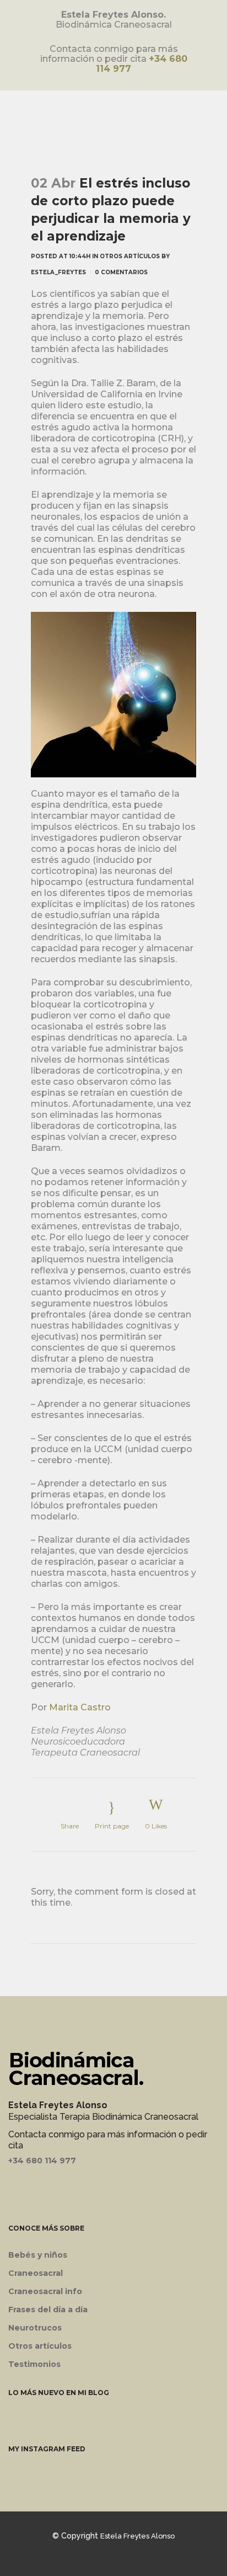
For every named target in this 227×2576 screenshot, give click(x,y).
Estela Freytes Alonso (137, 2536)
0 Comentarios (121, 272)
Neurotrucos (35, 2328)
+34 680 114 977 (42, 2161)
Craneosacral (36, 2273)
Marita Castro (80, 1707)
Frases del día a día (48, 2310)
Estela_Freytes (58, 272)
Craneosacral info (45, 2291)
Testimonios (34, 2364)
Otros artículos (130, 256)
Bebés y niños (38, 2255)
